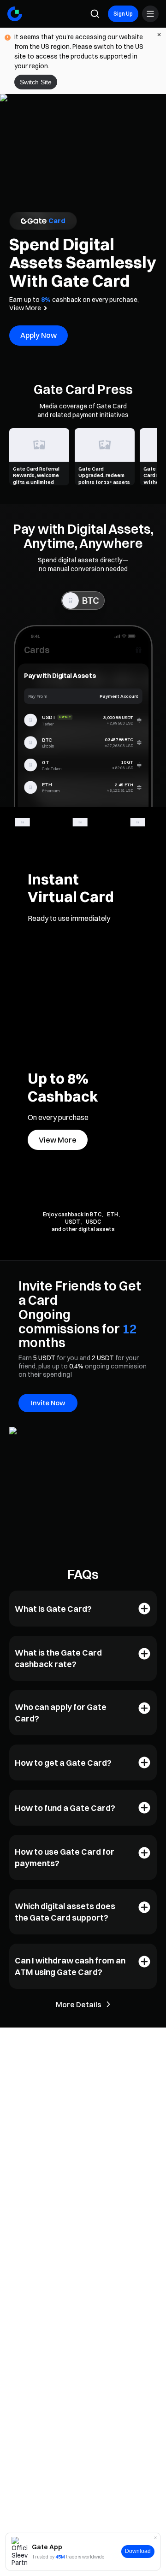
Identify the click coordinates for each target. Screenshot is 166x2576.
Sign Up (123, 14)
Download (138, 2551)
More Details (79, 2004)
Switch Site (36, 82)
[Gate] (15, 14)
